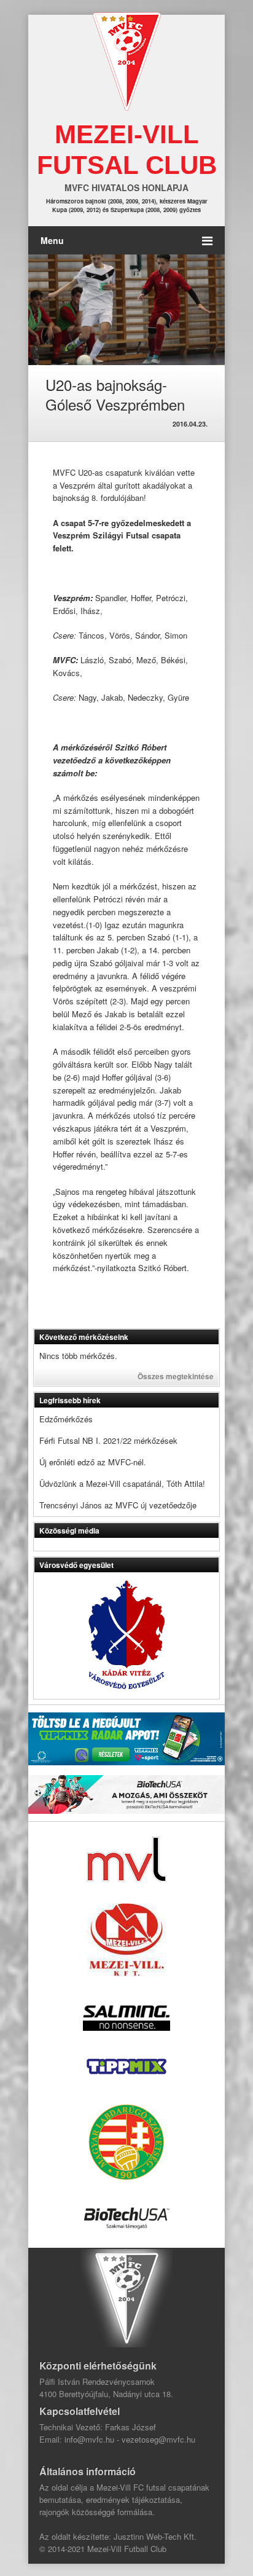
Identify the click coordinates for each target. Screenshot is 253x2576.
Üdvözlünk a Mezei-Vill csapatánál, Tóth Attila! (122, 1483)
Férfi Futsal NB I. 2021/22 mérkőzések (108, 1440)
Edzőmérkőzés (66, 1419)
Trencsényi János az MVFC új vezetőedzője (118, 1505)
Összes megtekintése (176, 1376)
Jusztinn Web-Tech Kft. (155, 2536)
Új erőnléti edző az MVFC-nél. (93, 1462)
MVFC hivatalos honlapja (126, 187)
